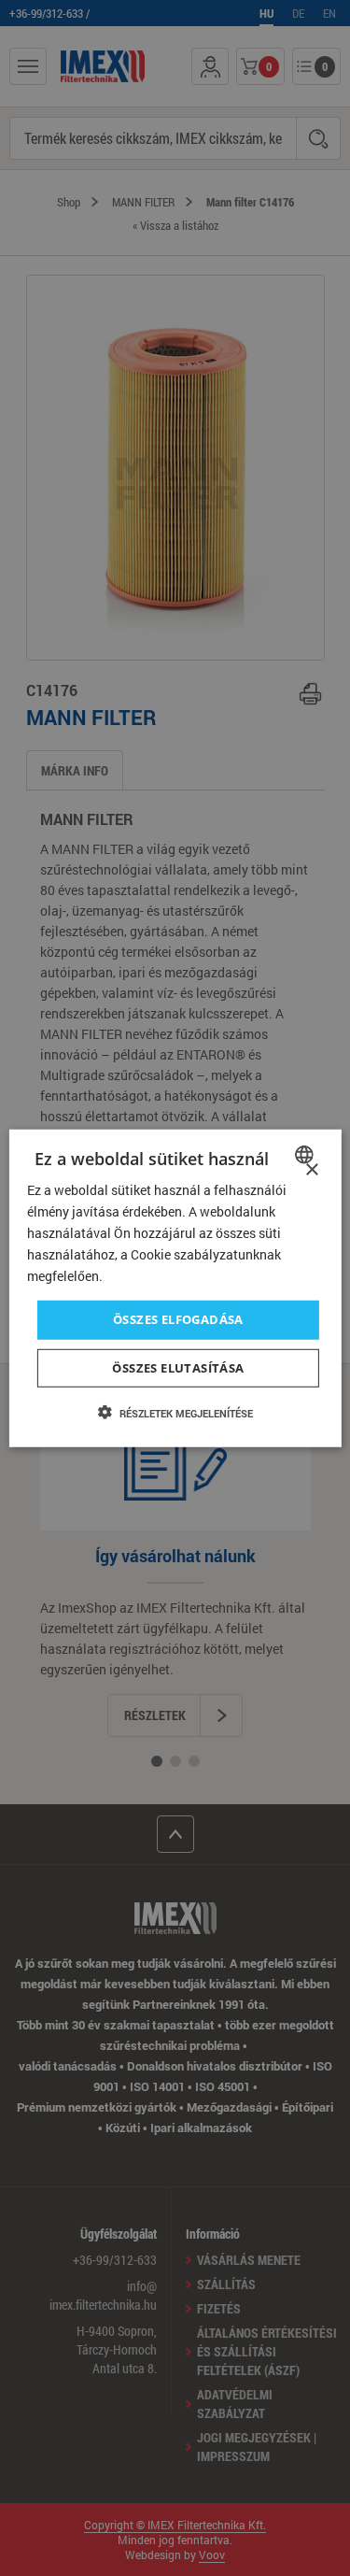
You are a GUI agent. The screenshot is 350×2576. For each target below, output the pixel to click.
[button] (175, 1413)
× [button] (311, 1169)
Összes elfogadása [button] (178, 1319)
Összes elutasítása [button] (178, 1368)
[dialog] (175, 1288)
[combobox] (307, 1154)
